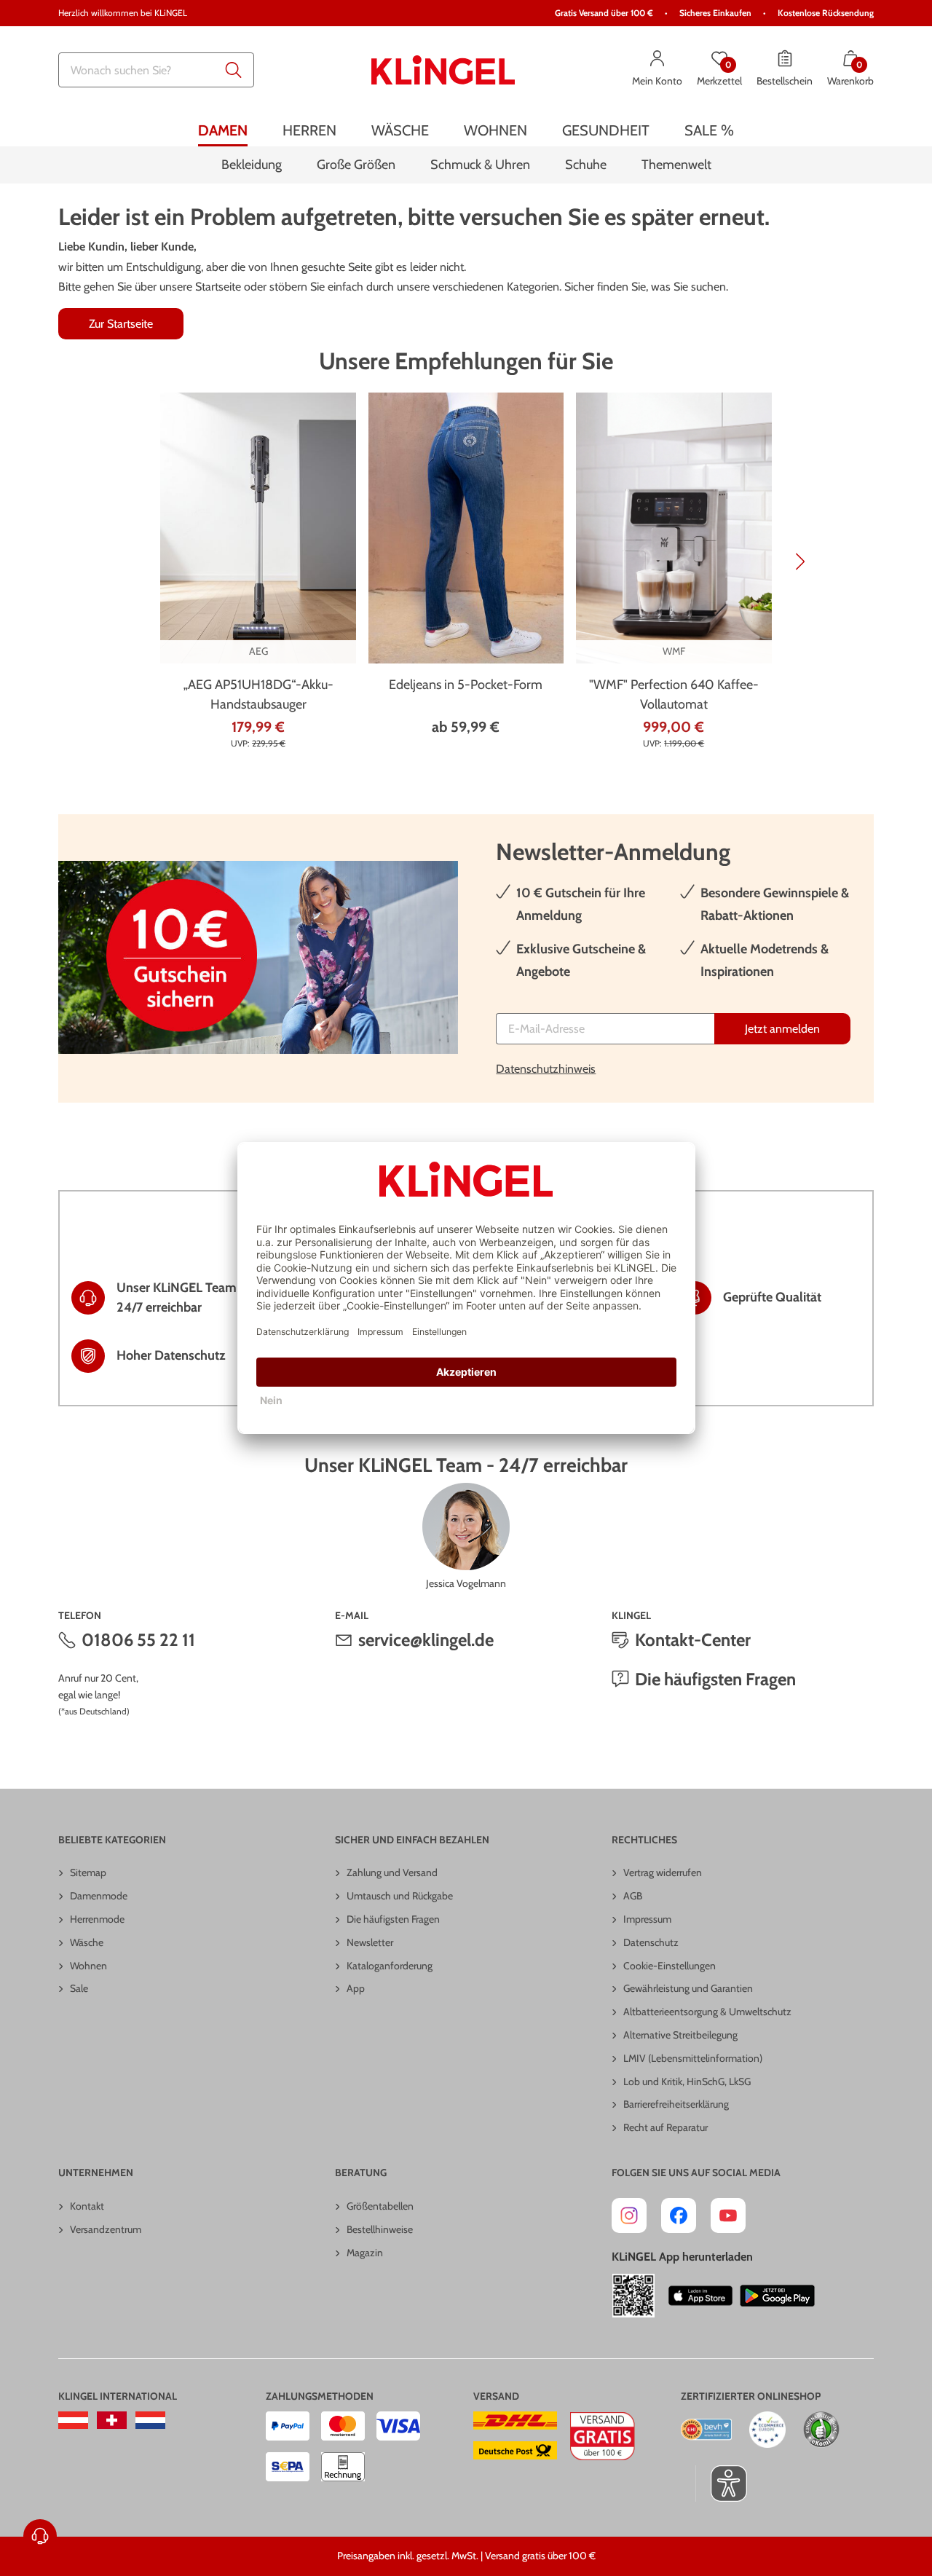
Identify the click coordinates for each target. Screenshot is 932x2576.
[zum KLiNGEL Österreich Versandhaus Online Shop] (73, 2420)
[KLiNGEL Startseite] (443, 70)
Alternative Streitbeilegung (680, 2035)
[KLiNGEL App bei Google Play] (777, 2296)
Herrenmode (97, 1919)
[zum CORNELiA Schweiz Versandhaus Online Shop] (112, 2420)
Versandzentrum (106, 2229)
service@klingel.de (426, 1640)
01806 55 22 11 (138, 1640)
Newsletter (370, 1942)
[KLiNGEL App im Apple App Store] (700, 2296)
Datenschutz (651, 1942)
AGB (633, 1896)
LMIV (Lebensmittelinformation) (693, 2058)
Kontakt (87, 2206)
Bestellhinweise (380, 2229)
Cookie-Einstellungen (670, 1966)
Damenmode (99, 1896)
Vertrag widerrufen (663, 1872)
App (356, 1988)
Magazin (365, 2253)
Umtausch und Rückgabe (400, 1896)
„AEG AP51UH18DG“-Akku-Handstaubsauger (258, 694)
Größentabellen (380, 2206)
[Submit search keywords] (234, 70)
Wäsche (87, 1942)
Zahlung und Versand (392, 1872)
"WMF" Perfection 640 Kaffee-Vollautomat (674, 694)
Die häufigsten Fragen (715, 1679)
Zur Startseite (121, 324)
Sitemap (88, 1872)
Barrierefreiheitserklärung (676, 2104)
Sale (79, 1988)
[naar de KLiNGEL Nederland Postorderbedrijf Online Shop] (150, 2420)
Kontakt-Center (693, 1640)
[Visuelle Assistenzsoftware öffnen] (721, 2484)
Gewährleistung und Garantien (688, 1988)
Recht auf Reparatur (666, 2127)
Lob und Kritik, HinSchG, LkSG (687, 2081)
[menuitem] (223, 130)
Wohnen (88, 1966)
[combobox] (156, 70)
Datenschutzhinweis (546, 1069)
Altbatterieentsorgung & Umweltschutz (707, 2012)
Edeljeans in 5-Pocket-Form (466, 685)
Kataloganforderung (390, 1966)
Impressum (647, 1919)
